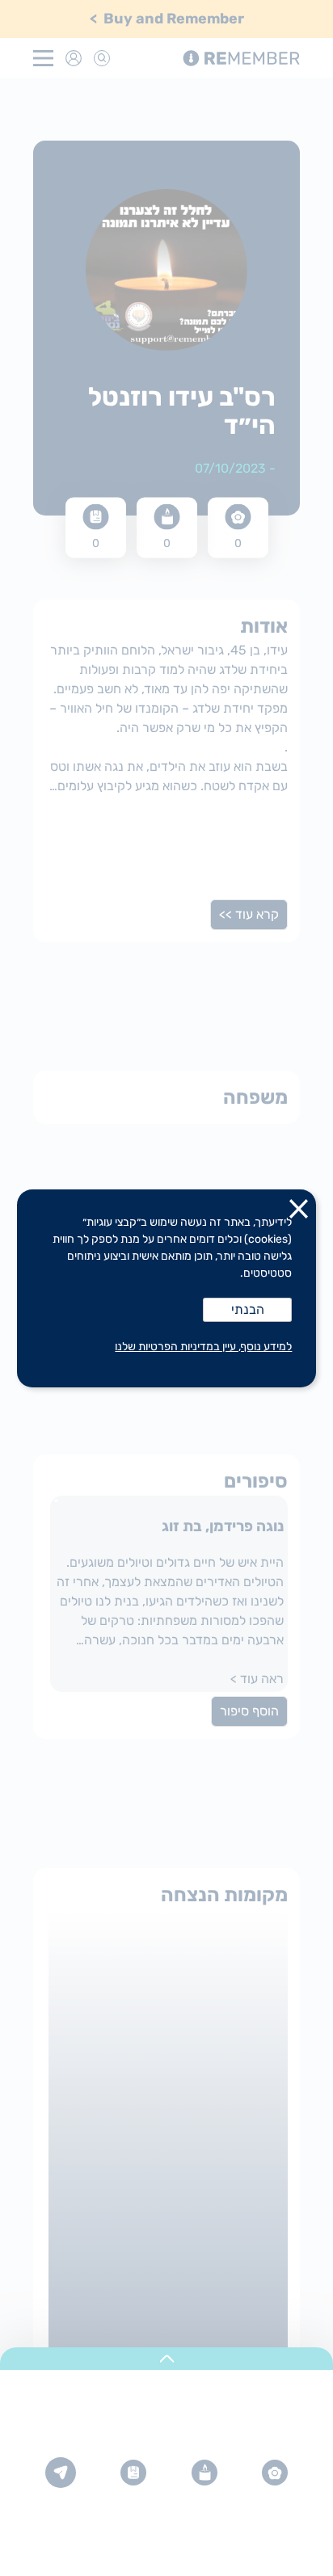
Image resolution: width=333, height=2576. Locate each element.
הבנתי (248, 1309)
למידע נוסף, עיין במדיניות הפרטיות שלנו (203, 1347)
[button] (299, 1212)
